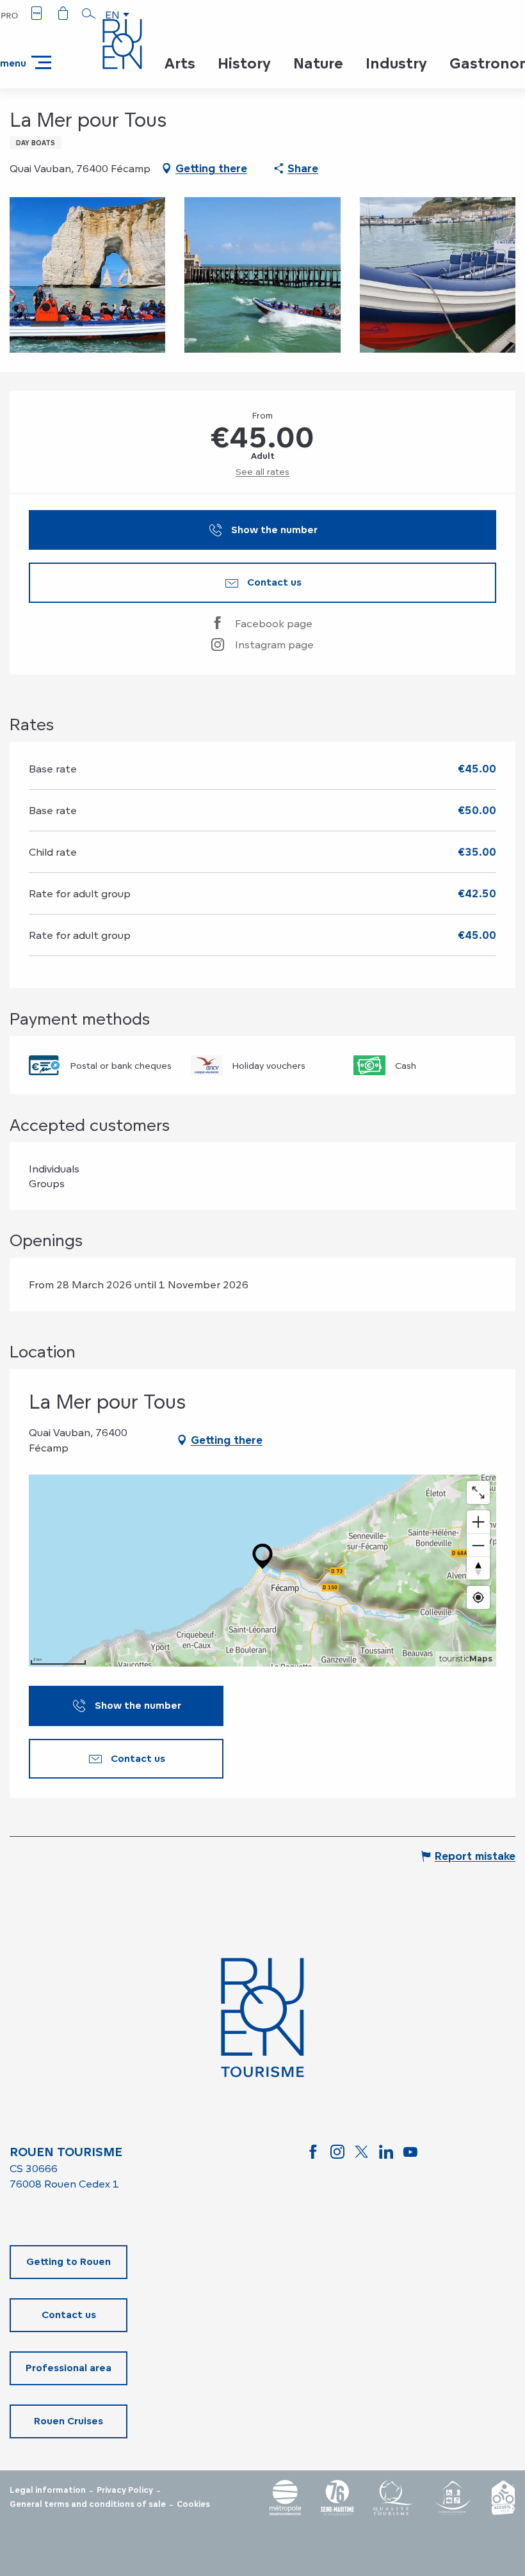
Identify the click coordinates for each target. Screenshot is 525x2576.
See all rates (262, 471)
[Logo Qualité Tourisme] (393, 2498)
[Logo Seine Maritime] (337, 2498)
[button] (89, 13)
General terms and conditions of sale (88, 2504)
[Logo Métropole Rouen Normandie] (286, 2498)
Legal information (48, 2490)
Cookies (193, 2504)
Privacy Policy (125, 2490)
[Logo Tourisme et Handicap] (452, 2498)
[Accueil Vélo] (503, 2498)
